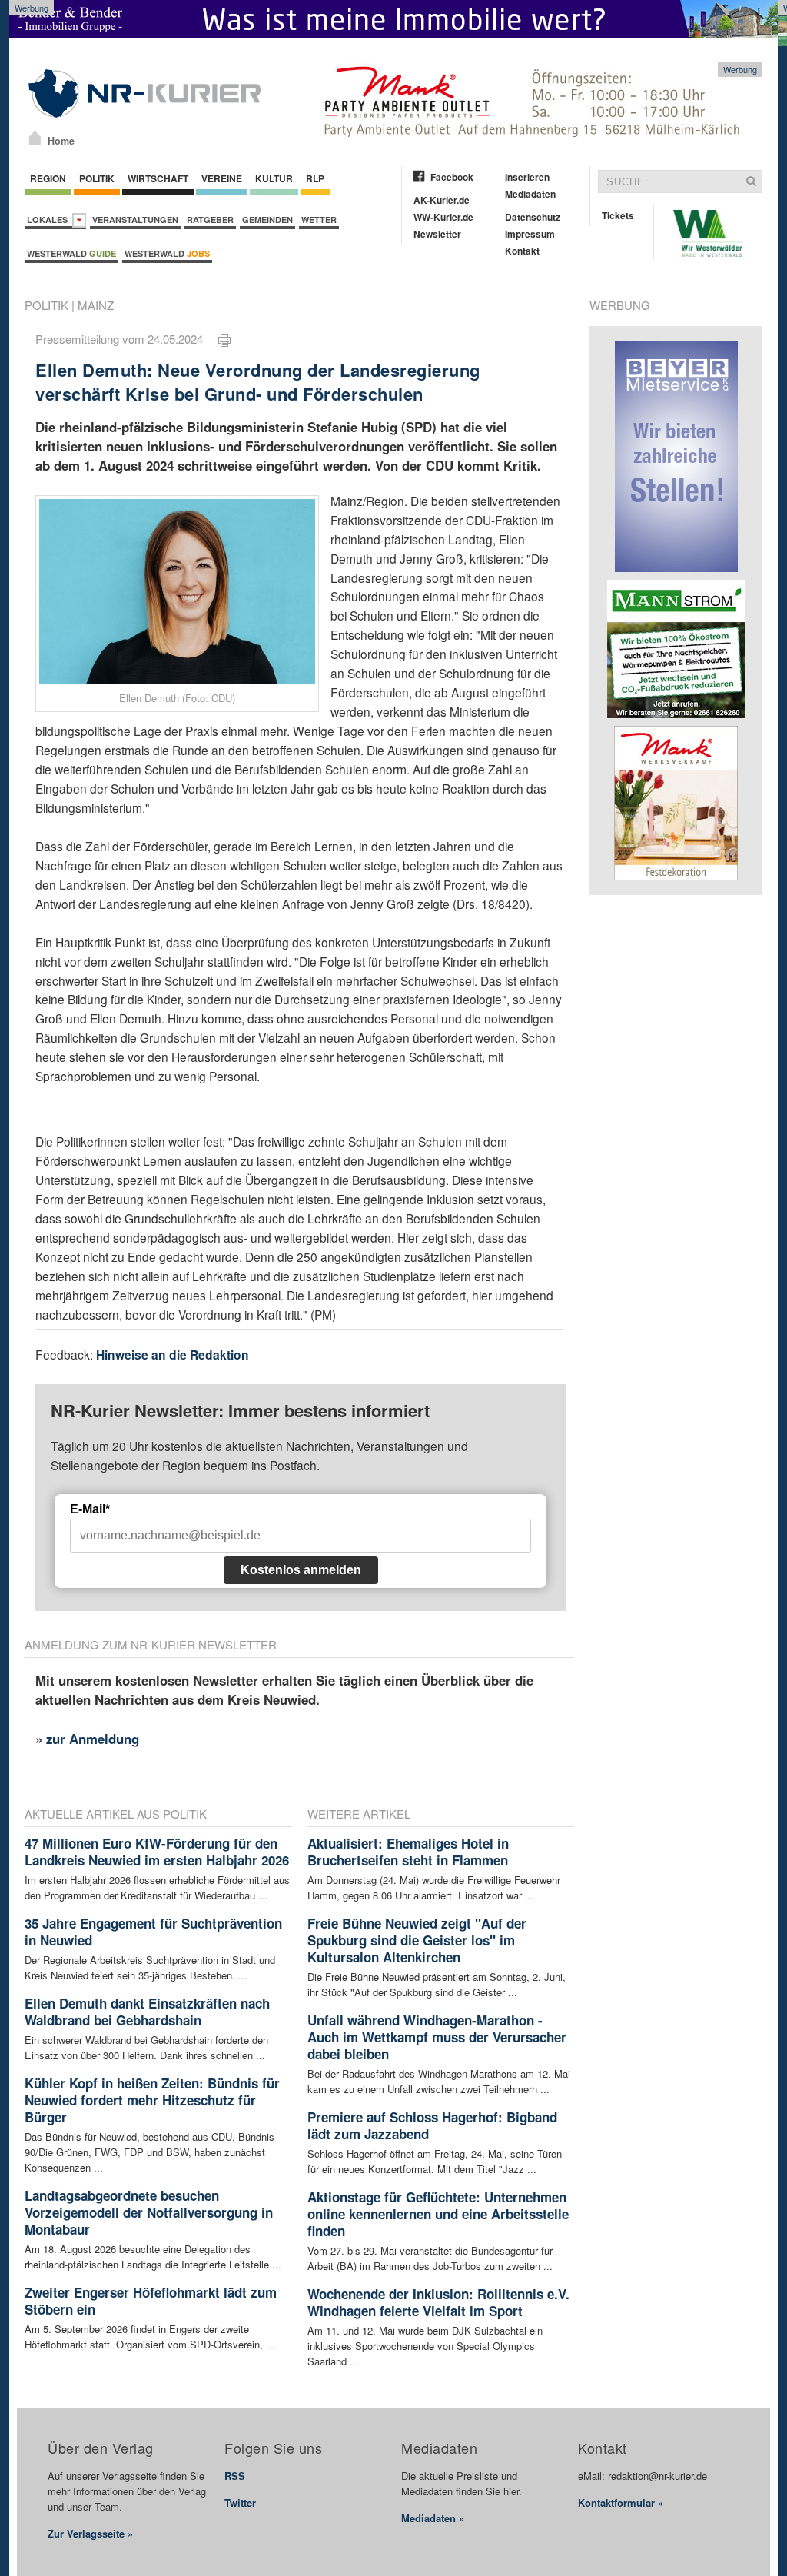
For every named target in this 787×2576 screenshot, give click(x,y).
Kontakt (522, 251)
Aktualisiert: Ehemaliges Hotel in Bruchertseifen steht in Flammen (408, 1852)
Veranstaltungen (135, 220)
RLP (315, 178)
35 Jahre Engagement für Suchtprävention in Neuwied (153, 1932)
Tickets (618, 215)
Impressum (530, 234)
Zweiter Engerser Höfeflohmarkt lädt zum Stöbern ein (151, 2301)
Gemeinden (267, 220)
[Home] (35, 138)
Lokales (50, 220)
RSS (235, 2476)
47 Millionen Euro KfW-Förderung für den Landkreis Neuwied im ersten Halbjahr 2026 (157, 1852)
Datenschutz (533, 217)
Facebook (452, 177)
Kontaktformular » (621, 2503)
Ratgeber (210, 220)
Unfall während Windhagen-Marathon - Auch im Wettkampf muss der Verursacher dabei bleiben (437, 2037)
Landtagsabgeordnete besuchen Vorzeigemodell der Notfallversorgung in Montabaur (149, 2212)
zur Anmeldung (93, 1739)
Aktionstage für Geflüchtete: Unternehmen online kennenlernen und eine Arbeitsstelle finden (438, 2214)
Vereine (222, 178)
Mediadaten (530, 194)
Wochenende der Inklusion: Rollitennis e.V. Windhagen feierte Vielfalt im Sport (438, 2302)
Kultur (274, 178)
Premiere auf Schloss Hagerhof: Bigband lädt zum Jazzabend (432, 2125)
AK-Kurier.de (442, 200)
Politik (97, 178)
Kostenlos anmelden (301, 1570)
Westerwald (71, 253)
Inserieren (527, 177)
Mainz (96, 305)
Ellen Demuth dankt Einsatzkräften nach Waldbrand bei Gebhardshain (147, 2012)
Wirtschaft (158, 178)
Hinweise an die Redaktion (173, 1355)
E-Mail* (90, 1509)
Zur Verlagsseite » (90, 2533)
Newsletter (437, 234)
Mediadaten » (433, 2518)
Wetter (319, 220)
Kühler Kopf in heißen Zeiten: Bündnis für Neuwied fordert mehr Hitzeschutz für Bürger (152, 2100)
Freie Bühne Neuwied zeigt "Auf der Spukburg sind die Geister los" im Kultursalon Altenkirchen (417, 1940)
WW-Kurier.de (443, 217)
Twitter (240, 2503)
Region (48, 178)
